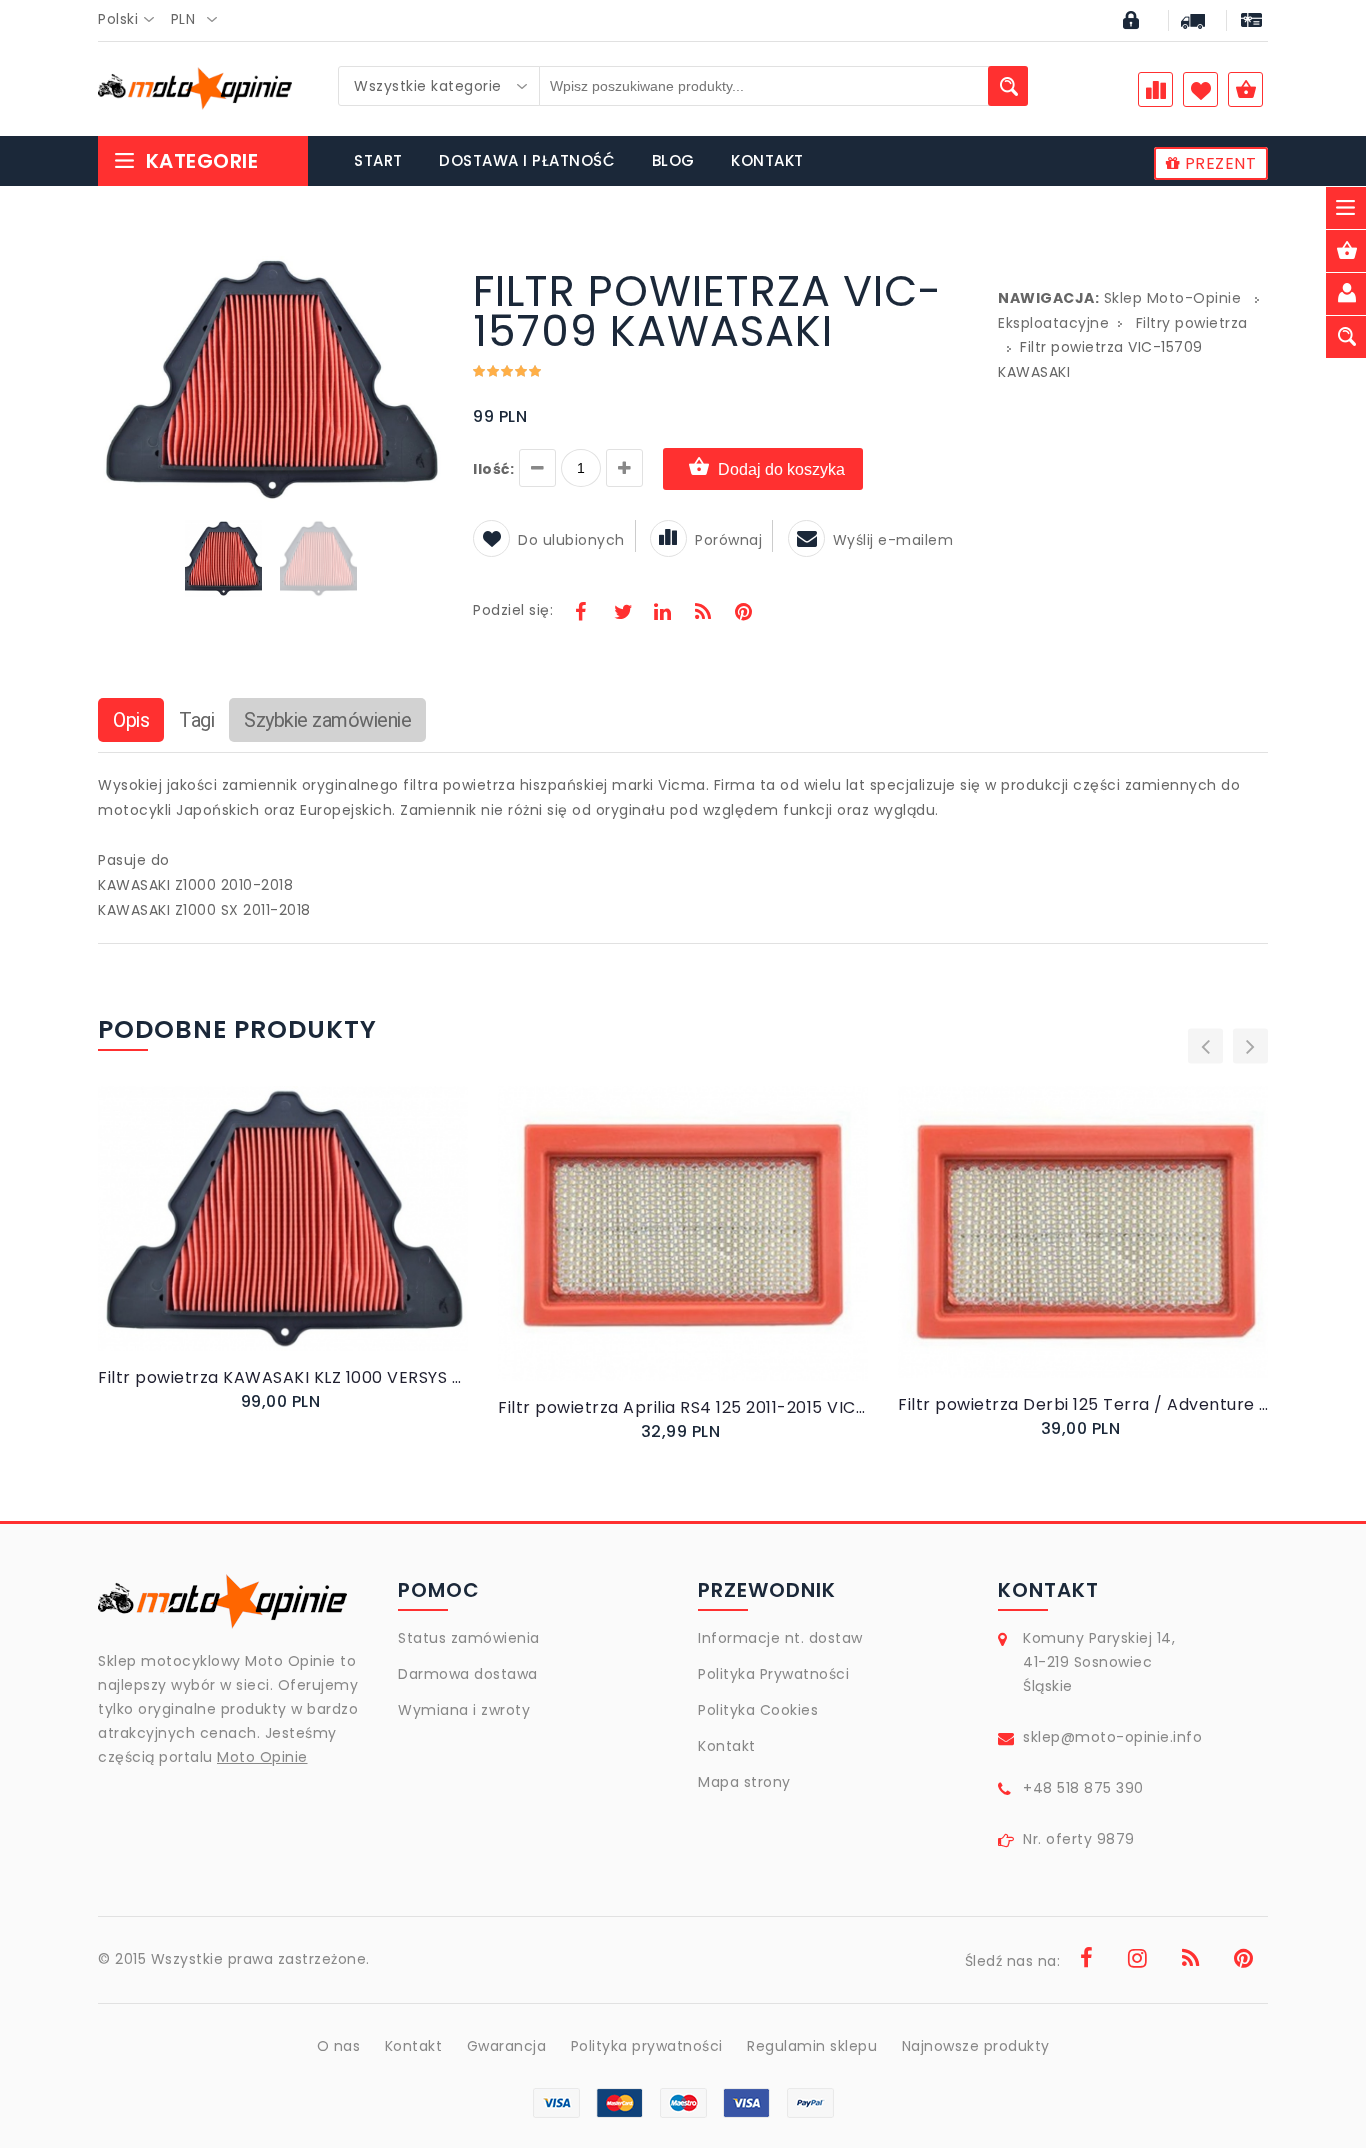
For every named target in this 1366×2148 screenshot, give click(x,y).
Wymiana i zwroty (464, 1710)
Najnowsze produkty (976, 2046)
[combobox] (132, 20)
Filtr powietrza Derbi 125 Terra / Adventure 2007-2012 (1083, 1404)
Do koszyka (266, 1239)
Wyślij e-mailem (893, 540)
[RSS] (703, 614)
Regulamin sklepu (812, 2046)
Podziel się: (513, 610)
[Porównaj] (330, 1238)
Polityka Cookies (758, 1710)
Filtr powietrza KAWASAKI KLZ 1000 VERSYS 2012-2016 (283, 1377)
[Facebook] (581, 614)
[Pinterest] (743, 614)
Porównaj (728, 540)
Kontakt (727, 1746)
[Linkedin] (662, 614)
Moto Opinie (262, 1757)
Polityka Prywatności (773, 1674)
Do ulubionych (571, 540)
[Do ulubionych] (307, 1238)
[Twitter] (622, 614)
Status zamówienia (469, 1638)
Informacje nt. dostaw (780, 1638)
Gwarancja (507, 2046)
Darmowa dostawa (468, 1674)
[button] (425, 274)
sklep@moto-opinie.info (1112, 1737)
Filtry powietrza (1192, 323)
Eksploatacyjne (1053, 323)
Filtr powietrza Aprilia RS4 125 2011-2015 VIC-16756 (683, 1407)
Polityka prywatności (647, 2046)
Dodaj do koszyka (781, 469)
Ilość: (493, 469)
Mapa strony (744, 1782)
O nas (339, 2046)
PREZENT (1218, 163)
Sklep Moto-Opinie (1173, 298)
